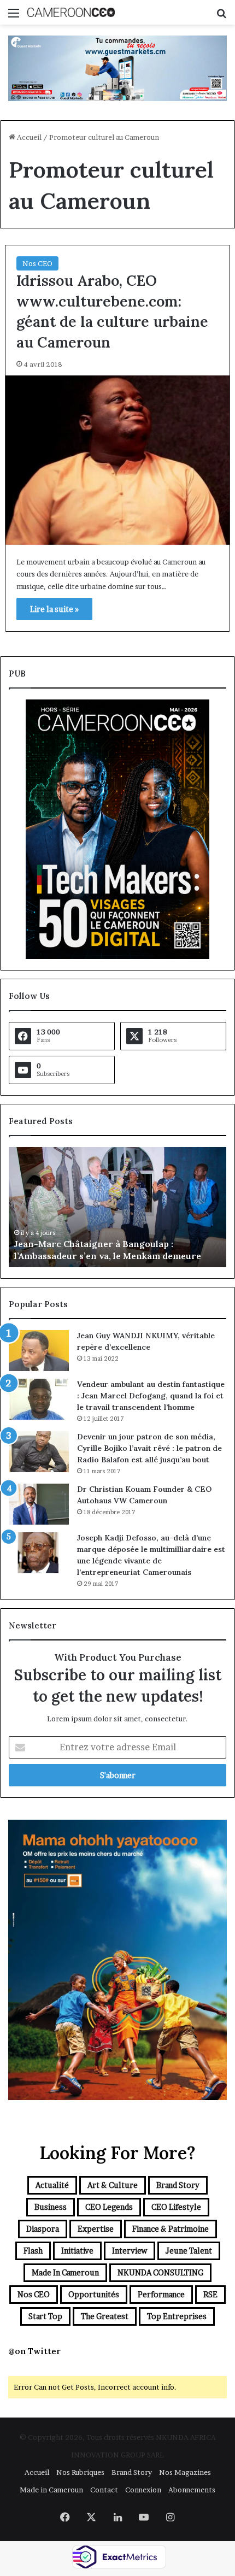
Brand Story (178, 2185)
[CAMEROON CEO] (71, 12)
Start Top (45, 2316)
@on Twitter (34, 2351)
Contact (104, 2490)
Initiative (77, 2251)
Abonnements (192, 2490)
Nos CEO (37, 263)
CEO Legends (109, 2207)
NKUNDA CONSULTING (160, 2272)
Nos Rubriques (80, 2472)
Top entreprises (177, 2316)
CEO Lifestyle (176, 2207)
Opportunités (94, 2294)
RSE (210, 2294)
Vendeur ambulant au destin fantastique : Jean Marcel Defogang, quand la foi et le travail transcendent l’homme (151, 1396)
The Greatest (105, 2316)
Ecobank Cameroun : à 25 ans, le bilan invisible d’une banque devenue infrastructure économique (116, 1243)
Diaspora (43, 2229)
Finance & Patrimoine (171, 2229)
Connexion (143, 2490)
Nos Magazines (185, 2472)
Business (51, 2207)
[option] (117, 1207)
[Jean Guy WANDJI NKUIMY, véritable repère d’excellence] (39, 1351)
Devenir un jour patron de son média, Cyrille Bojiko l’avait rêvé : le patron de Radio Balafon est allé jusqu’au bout (149, 1448)
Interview (130, 2251)
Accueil (28, 137)
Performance (161, 2294)
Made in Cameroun (65, 2272)
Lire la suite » (54, 609)
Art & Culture (113, 2185)
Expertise (96, 2229)
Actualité (52, 2185)
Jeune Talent (189, 2251)
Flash (33, 2251)
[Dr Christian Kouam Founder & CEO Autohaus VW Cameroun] (39, 1504)
